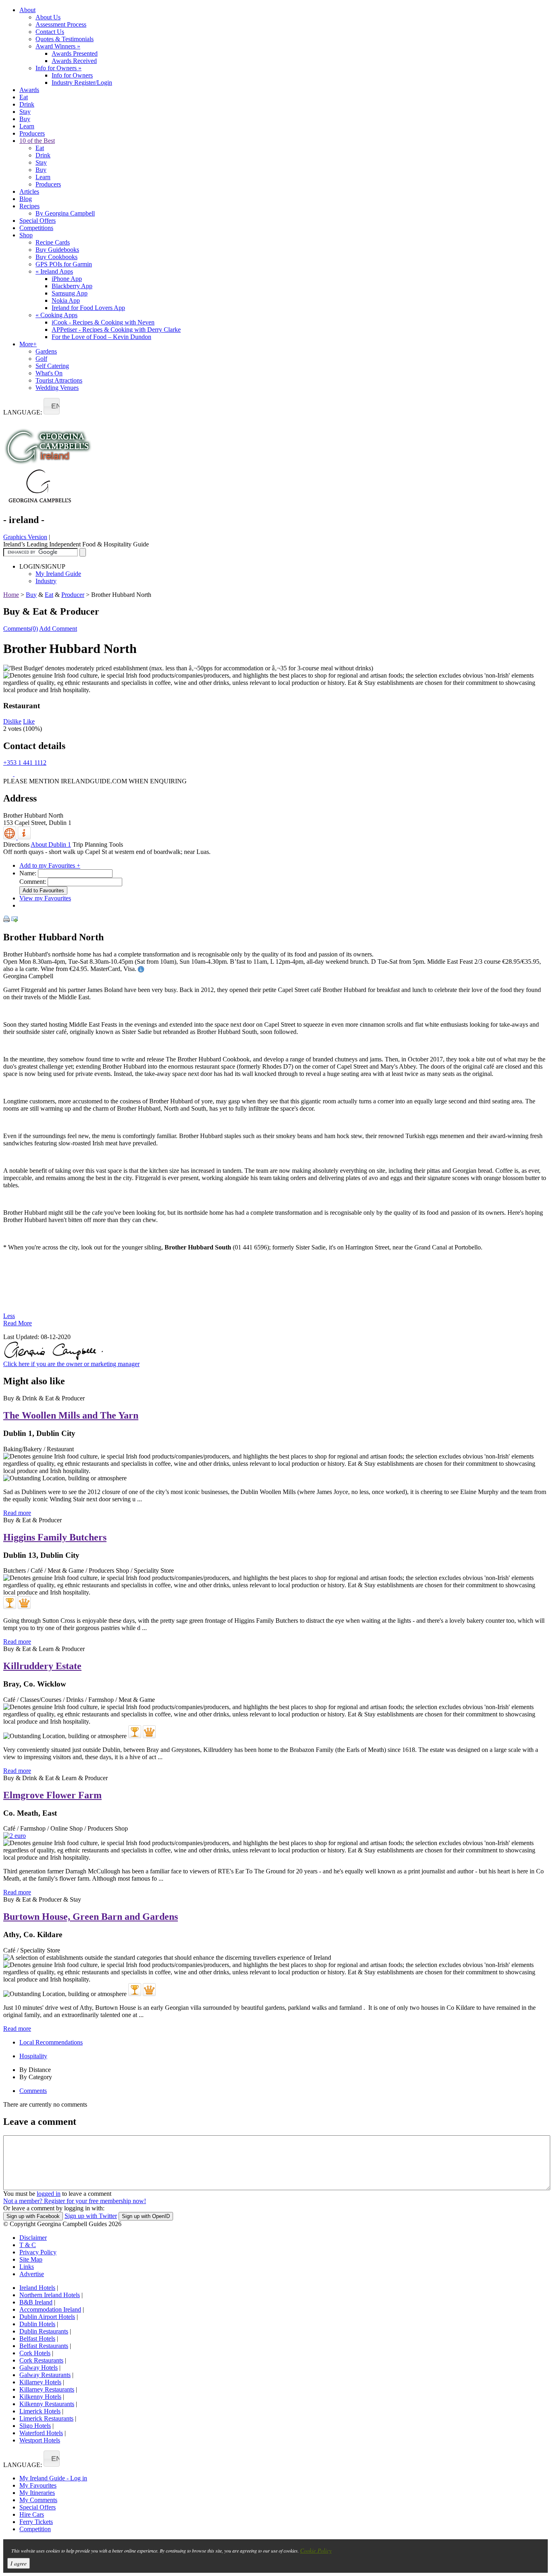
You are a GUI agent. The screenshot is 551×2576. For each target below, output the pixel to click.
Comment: (33, 882)
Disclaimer (33, 2238)
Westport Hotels (40, 2440)
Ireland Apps (54, 271)
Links (27, 2267)
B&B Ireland (36, 2302)
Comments (33, 2091)
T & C (28, 2245)
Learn (27, 126)
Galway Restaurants (45, 2375)
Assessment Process (61, 24)
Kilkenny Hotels (40, 2397)
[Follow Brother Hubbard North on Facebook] (9, 774)
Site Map (31, 2259)
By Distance (35, 2070)
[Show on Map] (10, 837)
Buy (25, 119)
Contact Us (50, 32)
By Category (36, 2077)
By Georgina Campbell (65, 213)
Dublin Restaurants (44, 2331)
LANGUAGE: (23, 412)
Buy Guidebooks (57, 250)
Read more (17, 1513)
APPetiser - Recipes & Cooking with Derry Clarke (116, 330)
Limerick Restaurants (46, 2418)
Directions (16, 844)
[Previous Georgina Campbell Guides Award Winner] (10, 1603)
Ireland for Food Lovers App (88, 308)
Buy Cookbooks (56, 257)
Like (29, 721)
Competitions (36, 228)
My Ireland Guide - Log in (53, 2478)
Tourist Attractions (59, 380)
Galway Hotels (39, 2368)
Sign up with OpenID (146, 2216)
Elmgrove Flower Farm (52, 1795)
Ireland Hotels (37, 2288)
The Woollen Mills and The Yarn (71, 1415)
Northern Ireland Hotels (50, 2295)
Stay (25, 112)
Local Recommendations (51, 2042)
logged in (49, 2194)
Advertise (32, 2274)
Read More (18, 1323)
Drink (27, 104)
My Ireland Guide (58, 574)
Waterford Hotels (41, 2433)
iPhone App (67, 279)
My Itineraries (37, 2493)
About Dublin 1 (51, 844)
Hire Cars (32, 2514)
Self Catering (52, 366)
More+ (28, 344)
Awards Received (74, 61)
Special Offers (38, 221)
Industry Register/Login (82, 83)
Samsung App (70, 293)
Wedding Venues (57, 388)
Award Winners (58, 46)
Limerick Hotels (40, 2411)
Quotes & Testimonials (65, 39)
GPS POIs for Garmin (64, 264)
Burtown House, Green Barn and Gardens (91, 1917)
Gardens (46, 351)
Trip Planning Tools (98, 844)
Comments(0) (21, 629)
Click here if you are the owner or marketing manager (71, 1364)
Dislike (12, 721)
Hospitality (33, 2056)
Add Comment (58, 629)
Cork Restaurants (41, 2360)
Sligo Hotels (35, 2426)
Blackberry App (72, 286)
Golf (41, 359)
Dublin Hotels (37, 2324)
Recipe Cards (53, 242)
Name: (28, 873)
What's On (49, 373)
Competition (35, 2529)
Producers (32, 133)
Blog (26, 199)
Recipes (29, 206)
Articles (29, 191)
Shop (26, 235)
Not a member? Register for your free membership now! (75, 2201)
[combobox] (52, 406)
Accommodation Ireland (50, 2309)
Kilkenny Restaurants (47, 2404)
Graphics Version (25, 537)
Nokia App (66, 300)
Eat (24, 97)
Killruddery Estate (42, 1666)
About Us (48, 17)
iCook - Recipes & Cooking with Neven (103, 322)
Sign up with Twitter (91, 2216)
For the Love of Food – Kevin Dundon (101, 337)
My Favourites (38, 2485)
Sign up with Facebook (33, 2216)
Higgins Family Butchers (55, 1537)
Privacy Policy (38, 2252)
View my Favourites (45, 898)
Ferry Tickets (36, 2522)
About (27, 10)
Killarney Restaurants (47, 2389)
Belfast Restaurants (44, 2346)
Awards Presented (75, 53)
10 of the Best (37, 141)
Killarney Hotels (40, 2382)
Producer (73, 595)
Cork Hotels (35, 2353)
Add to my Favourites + (50, 865)
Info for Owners (58, 68)
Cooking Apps (56, 315)
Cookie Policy (316, 2550)
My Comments (38, 2500)
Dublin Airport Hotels (47, 2317)
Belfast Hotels (37, 2338)
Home (11, 595)
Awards (29, 90)
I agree (19, 2563)
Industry (46, 581)
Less (9, 1316)
